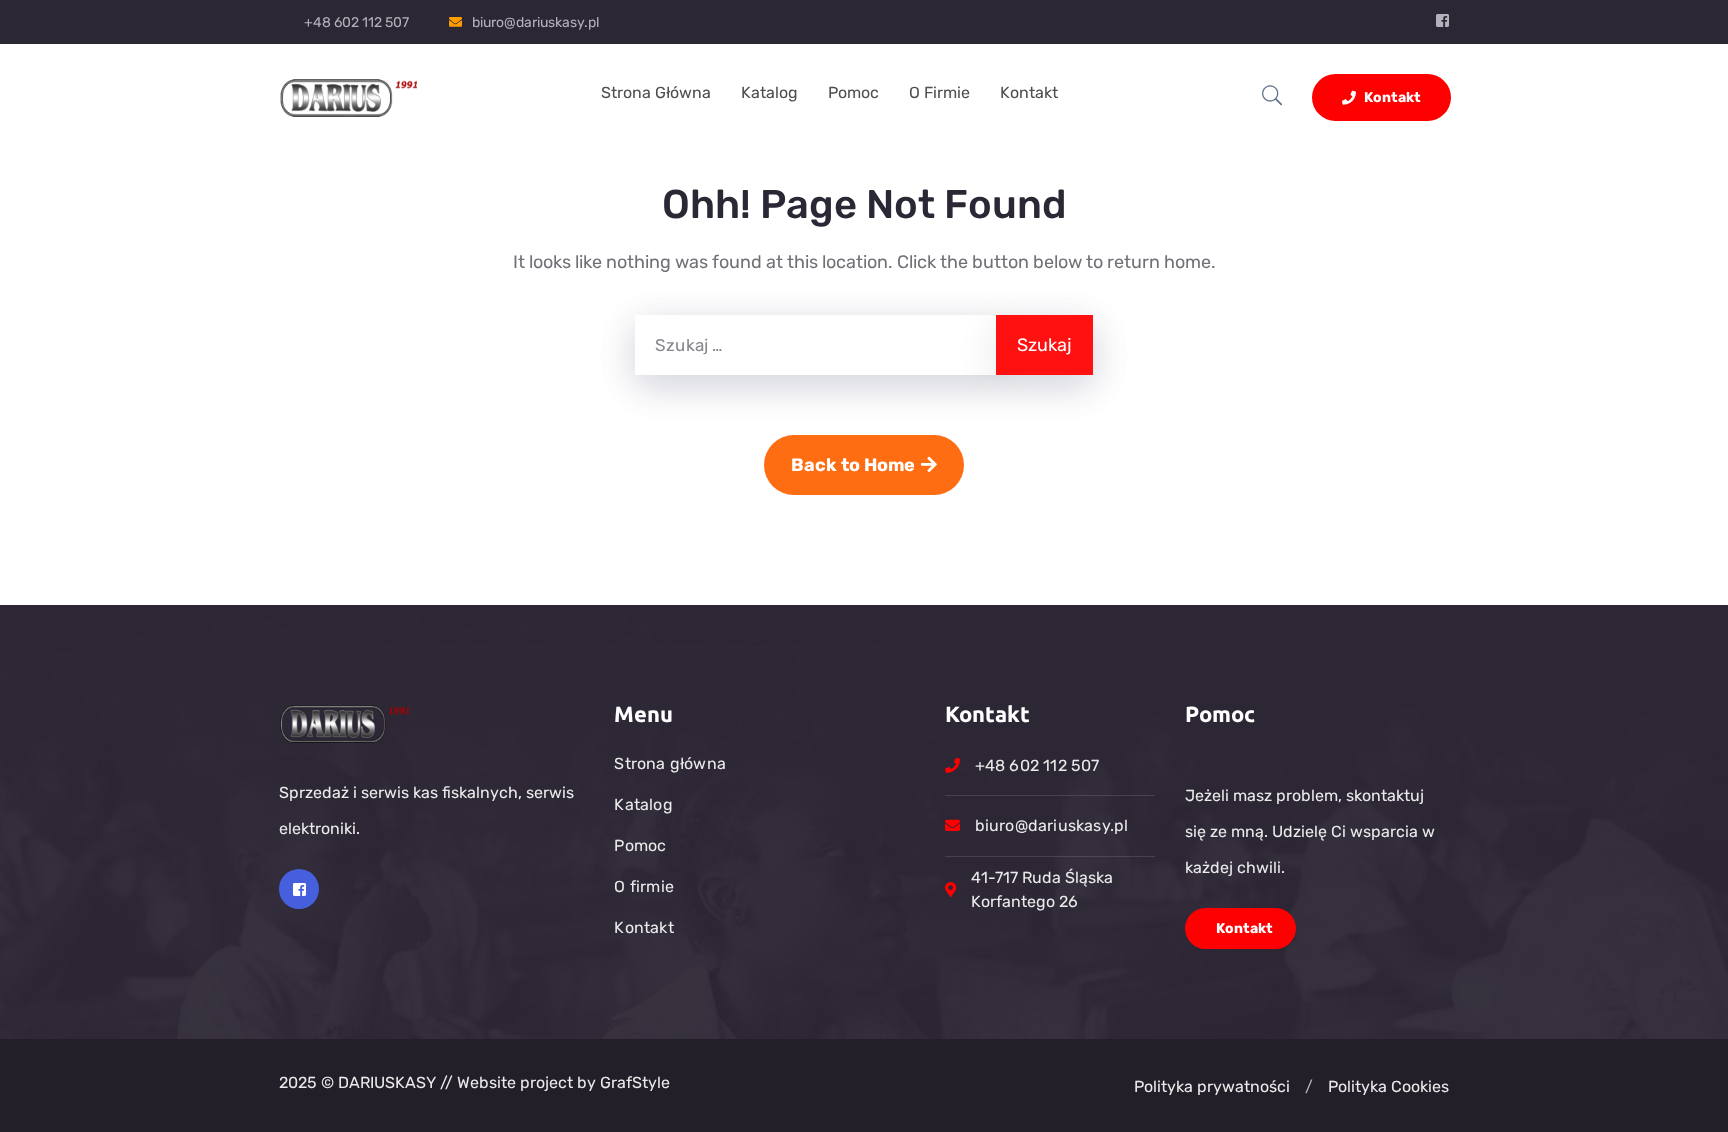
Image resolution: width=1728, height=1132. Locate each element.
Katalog (769, 92)
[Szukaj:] (815, 345)
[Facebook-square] (299, 889)
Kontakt (1029, 92)
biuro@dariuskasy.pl (535, 22)
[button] (1309, 1087)
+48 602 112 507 (356, 22)
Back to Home (853, 465)
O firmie (939, 92)
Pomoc (853, 92)
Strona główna (656, 92)
